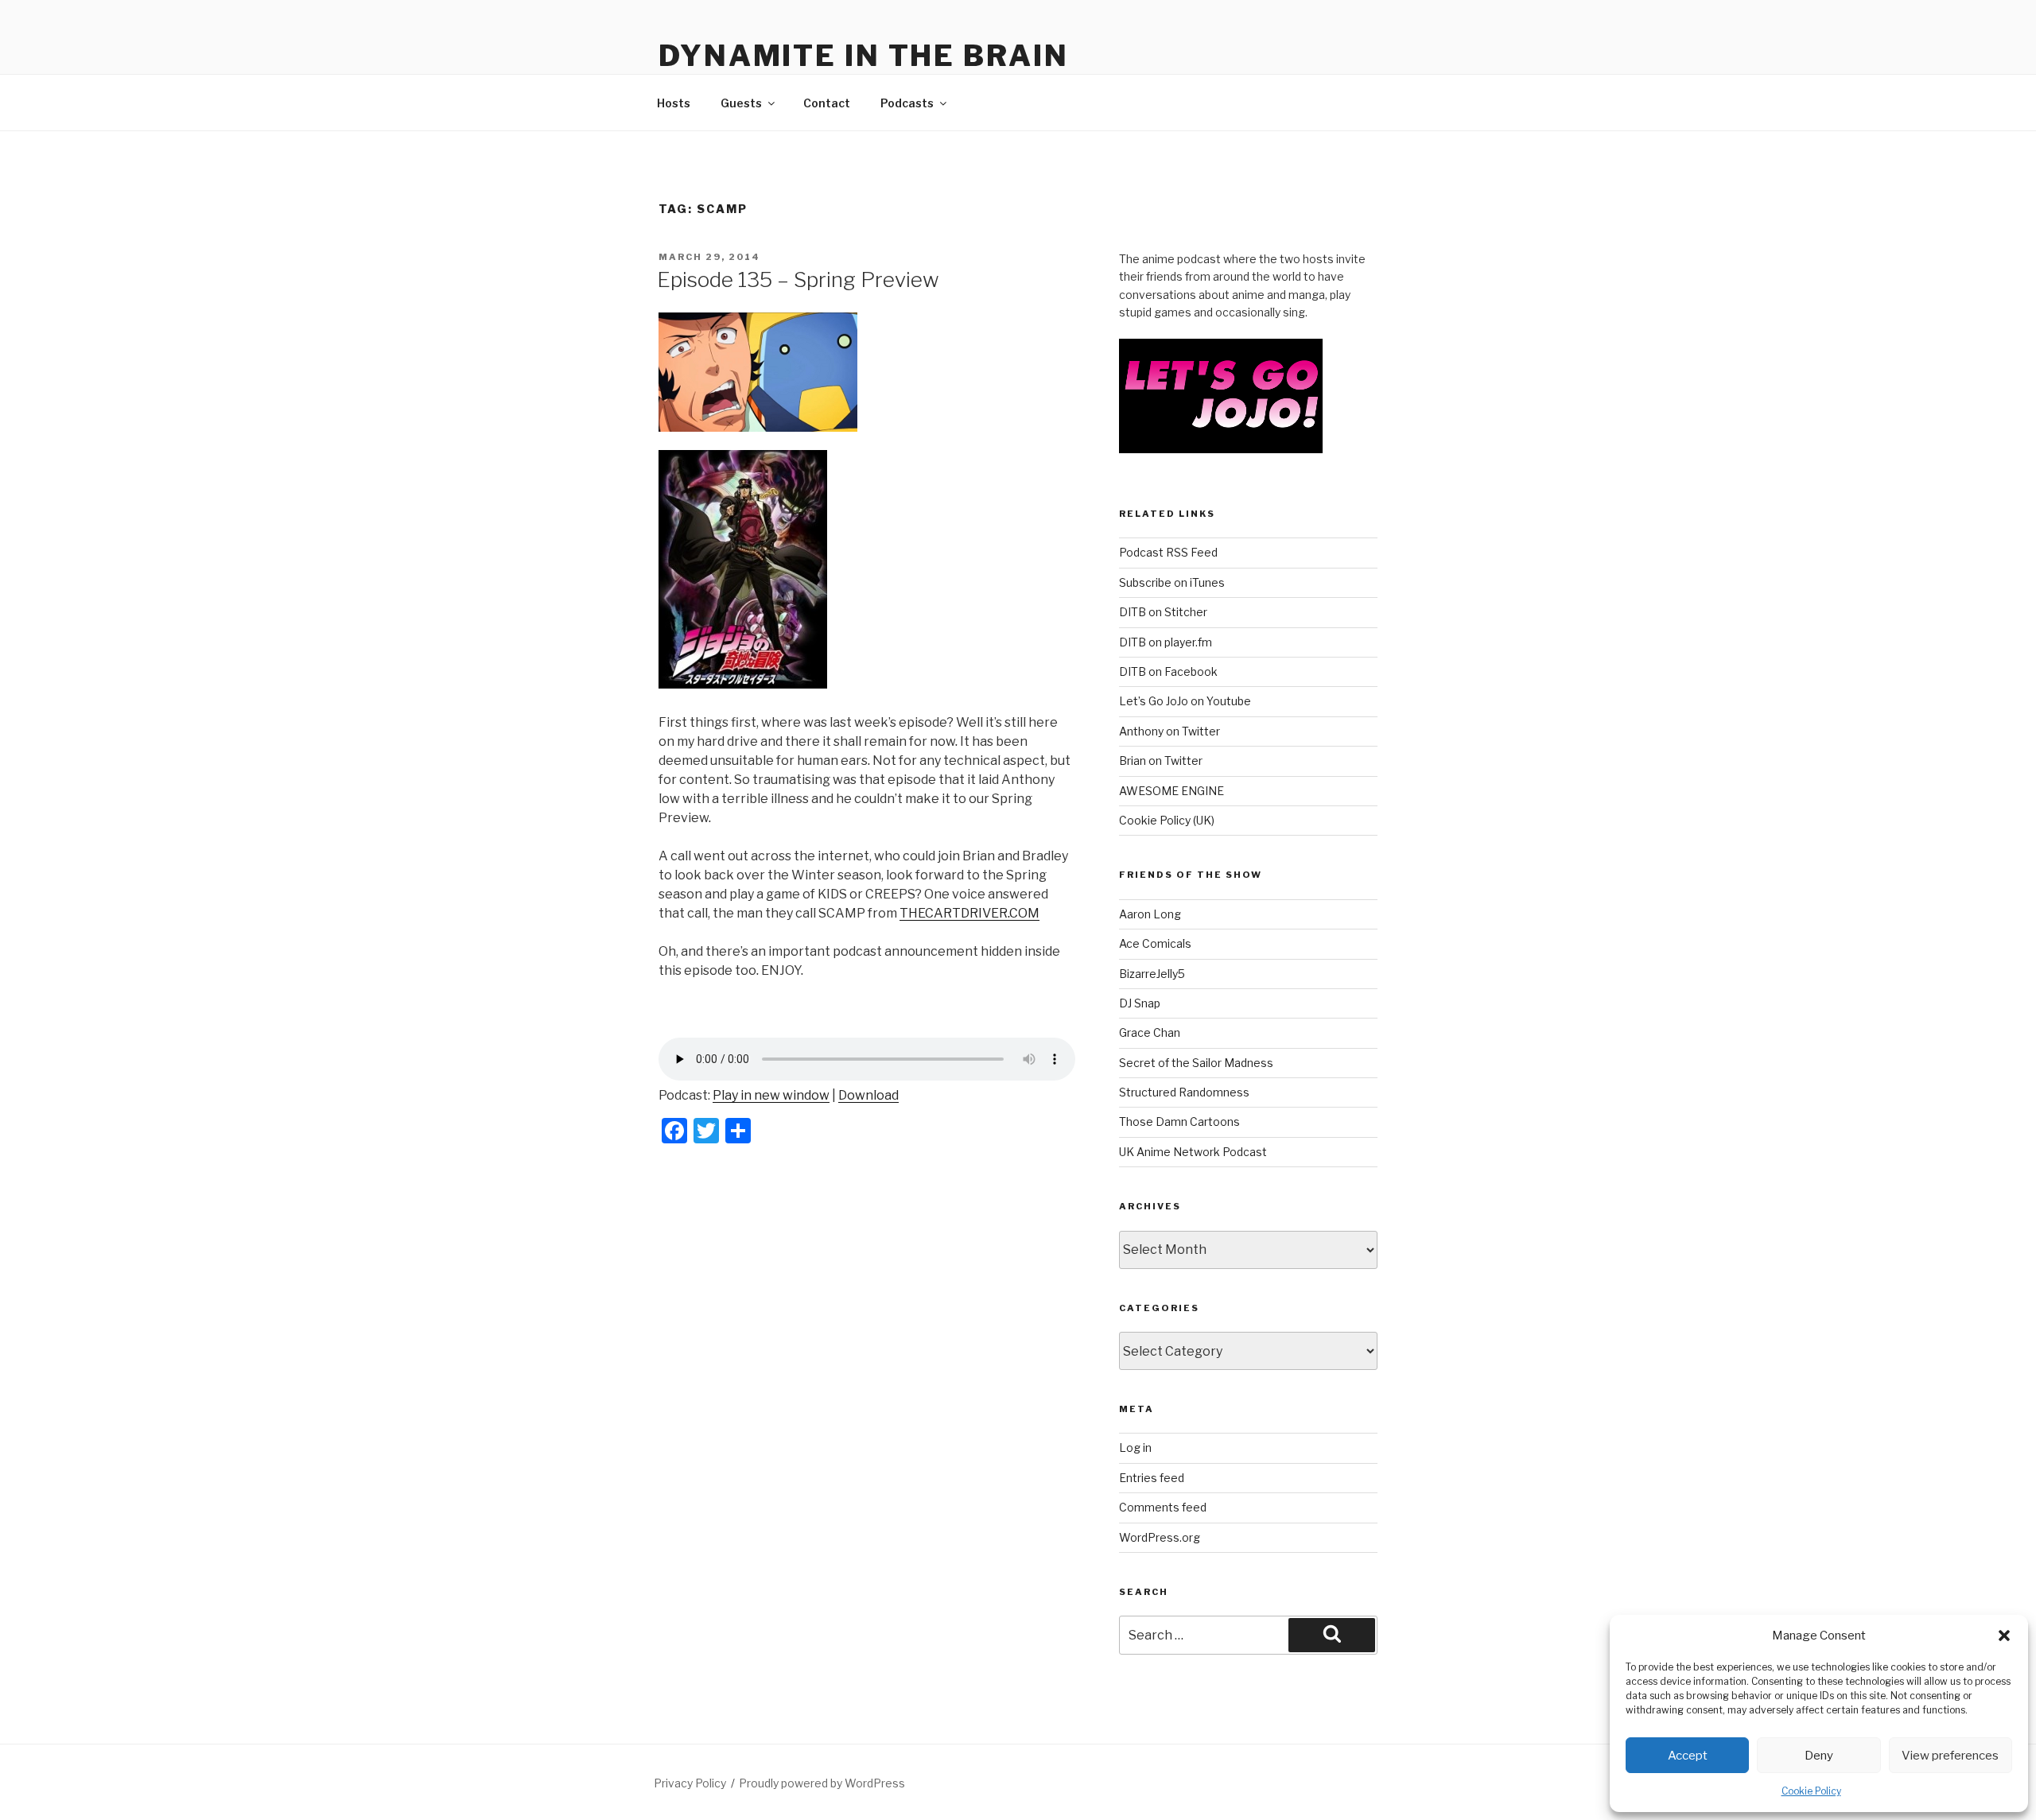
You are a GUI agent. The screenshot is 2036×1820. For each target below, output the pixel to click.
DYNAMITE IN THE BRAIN (863, 56)
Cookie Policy (1811, 1791)
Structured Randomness (1184, 1092)
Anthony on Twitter (1170, 731)
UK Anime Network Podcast (1193, 1152)
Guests (741, 103)
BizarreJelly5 (1152, 974)
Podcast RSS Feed (1168, 552)
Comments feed (1163, 1507)
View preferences (1950, 1756)
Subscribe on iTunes (1172, 582)
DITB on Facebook (1168, 671)
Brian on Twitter (1161, 761)
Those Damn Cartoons (1179, 1121)
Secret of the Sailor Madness (1196, 1063)
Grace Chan (1150, 1032)
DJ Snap (1140, 1003)
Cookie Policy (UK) (1167, 820)
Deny (1819, 1756)
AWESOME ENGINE (1171, 791)
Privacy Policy (690, 1783)
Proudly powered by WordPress (822, 1783)
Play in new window (771, 1095)
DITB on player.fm (1166, 642)
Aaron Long (1150, 914)
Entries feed (1152, 1478)
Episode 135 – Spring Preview (798, 279)
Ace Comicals (1155, 943)
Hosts (674, 103)
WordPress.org (1160, 1537)
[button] (2004, 1636)
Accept (1688, 1756)
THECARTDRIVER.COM (969, 913)
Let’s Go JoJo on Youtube (1185, 701)
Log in (1135, 1447)
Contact (827, 103)
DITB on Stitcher (1163, 612)
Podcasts (907, 103)
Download (868, 1095)
